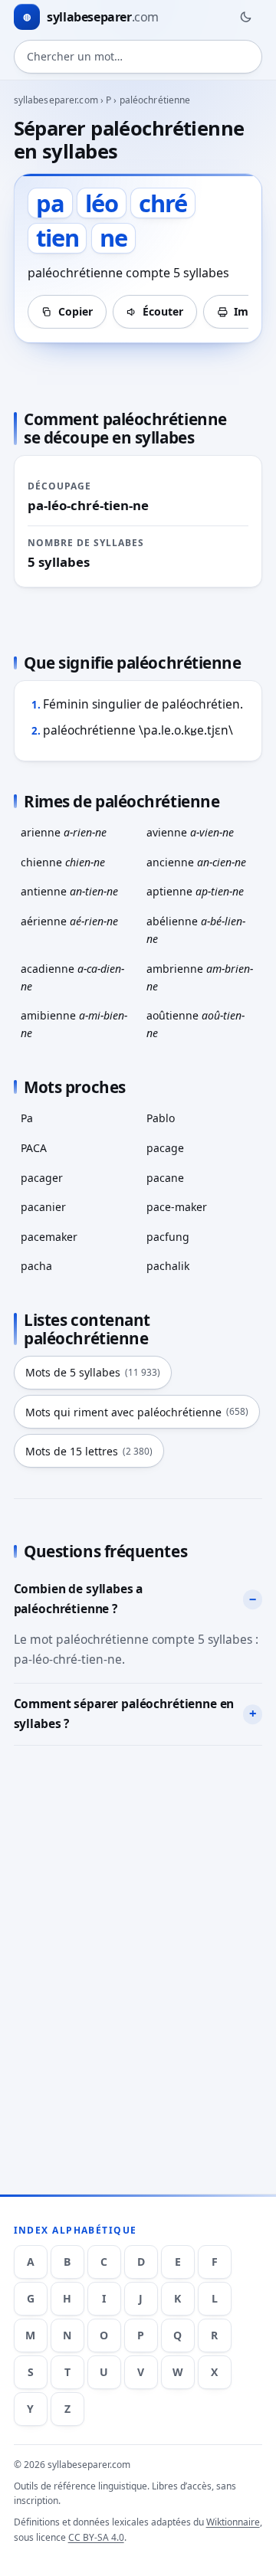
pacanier (43, 1207)
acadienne (72, 977)
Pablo (161, 1118)
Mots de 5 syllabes (93, 1372)
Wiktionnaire (233, 2522)
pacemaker (49, 1237)
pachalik (168, 1266)
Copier (76, 311)
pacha (36, 1266)
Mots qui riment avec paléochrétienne (137, 1412)
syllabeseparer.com (56, 100)
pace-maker (177, 1207)
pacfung (168, 1237)
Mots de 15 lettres (89, 1451)
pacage (165, 1148)
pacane (165, 1178)
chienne (63, 862)
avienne (190, 832)
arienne (64, 832)
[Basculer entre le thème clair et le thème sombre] (245, 17)
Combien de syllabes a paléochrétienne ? (79, 1599)
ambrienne (200, 977)
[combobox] (138, 57)
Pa (27, 1118)
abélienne (196, 930)
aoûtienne (195, 1024)
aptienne (195, 891)
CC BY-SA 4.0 (96, 2537)
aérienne (69, 921)
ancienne (196, 862)
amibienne (74, 1024)
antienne (69, 891)
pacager (42, 1178)
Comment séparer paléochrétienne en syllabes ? (124, 1714)
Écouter (163, 311)
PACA (34, 1148)
